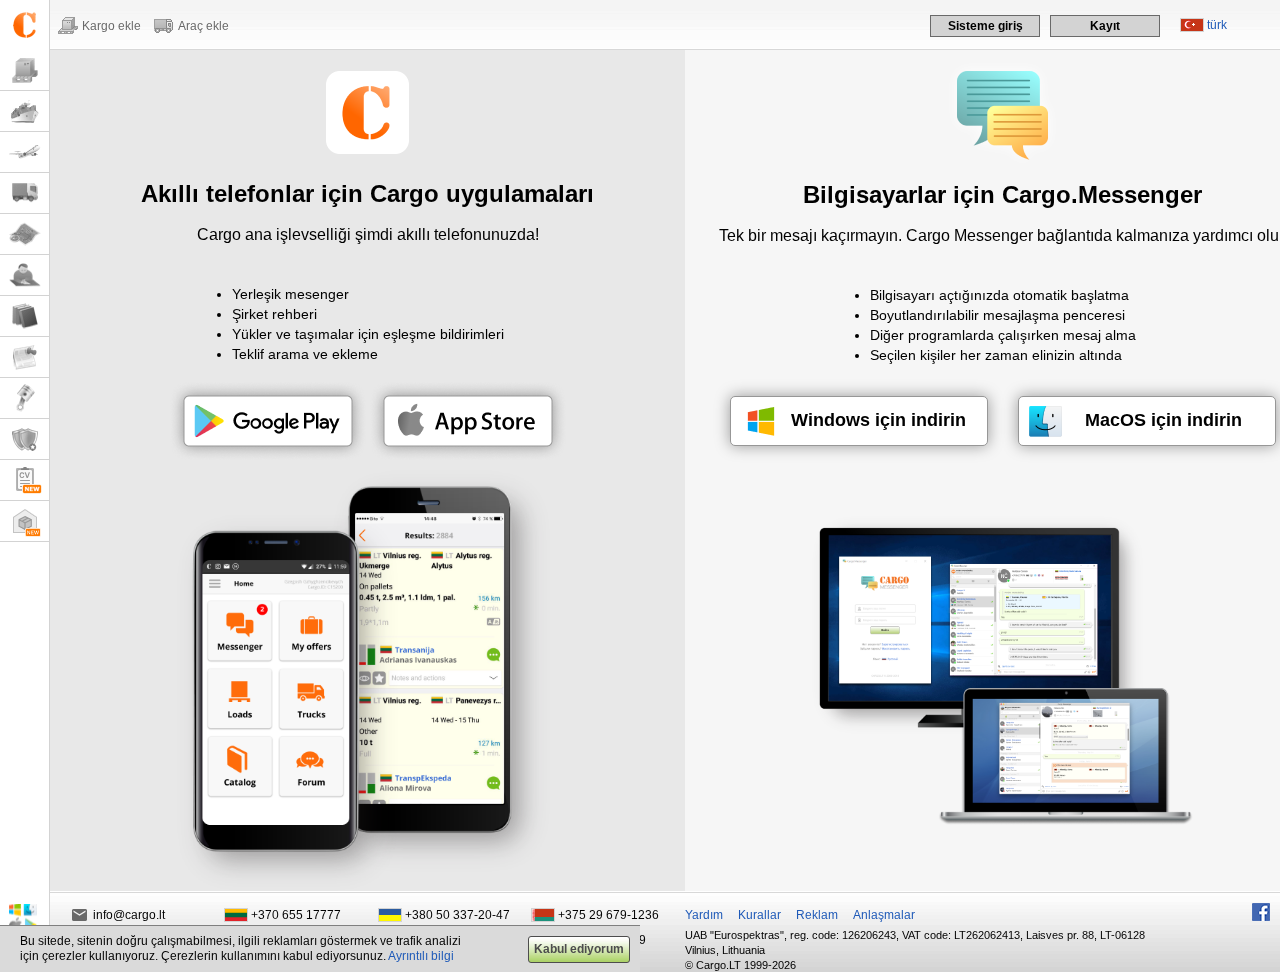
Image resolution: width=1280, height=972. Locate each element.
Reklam (817, 915)
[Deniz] (24, 111)
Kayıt (1105, 26)
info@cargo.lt (129, 915)
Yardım (704, 915)
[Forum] (24, 275)
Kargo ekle (111, 26)
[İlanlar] (24, 357)
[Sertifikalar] (24, 439)
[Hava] (24, 152)
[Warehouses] (24, 521)
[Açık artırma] (24, 398)
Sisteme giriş (985, 26)
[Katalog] (24, 316)
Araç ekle (203, 26)
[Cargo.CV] (24, 480)
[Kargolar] (24, 70)
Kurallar (759, 915)
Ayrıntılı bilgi (421, 956)
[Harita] (24, 234)
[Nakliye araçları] (24, 193)
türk (1217, 25)
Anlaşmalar (884, 915)
